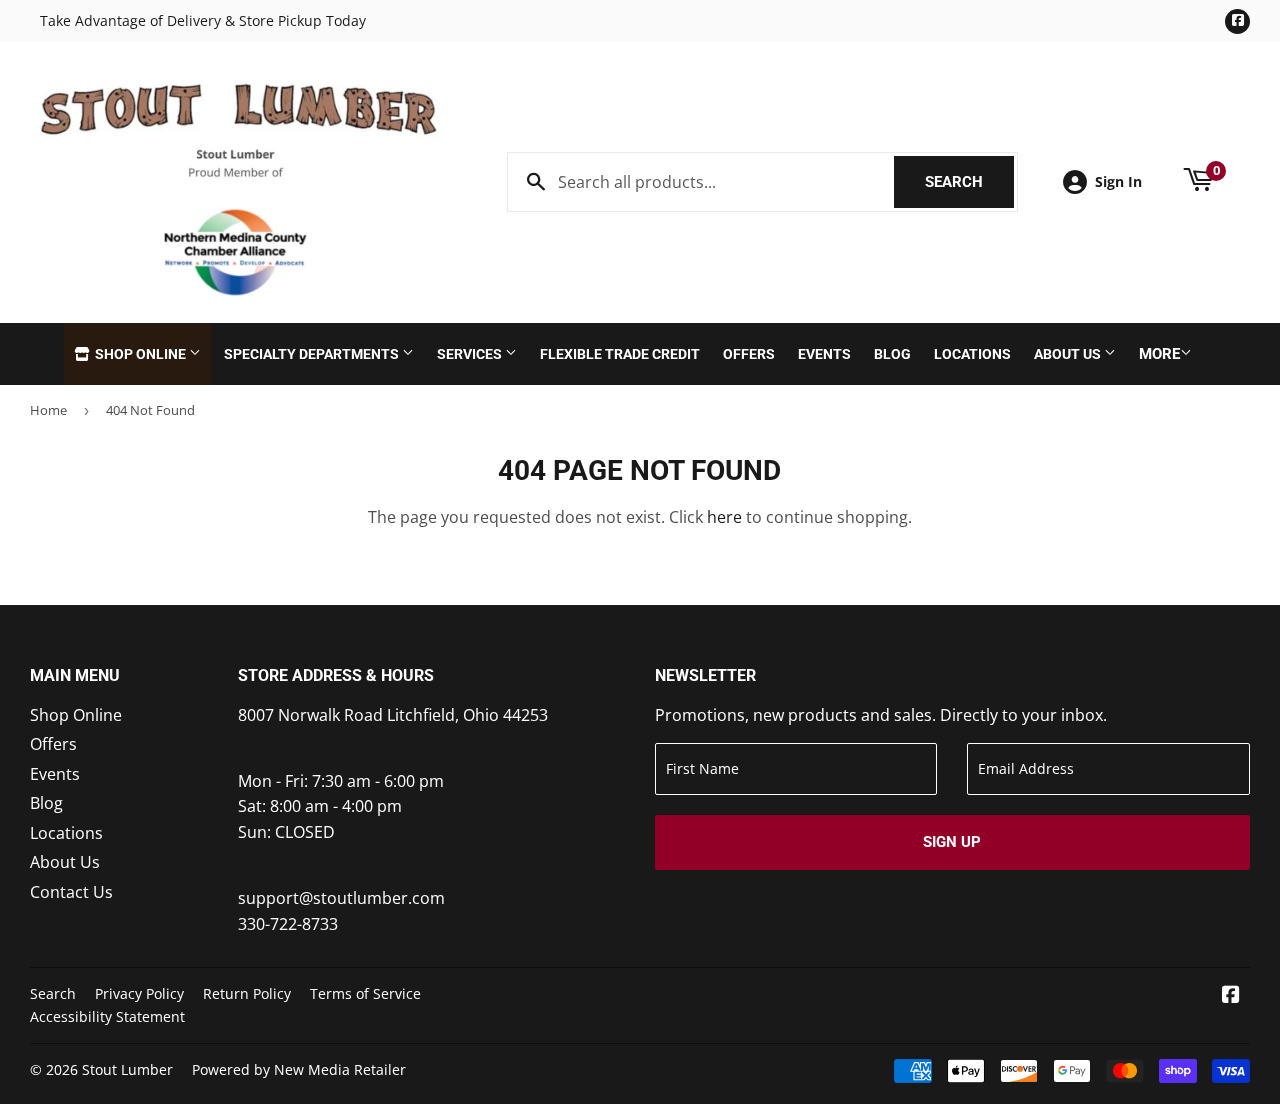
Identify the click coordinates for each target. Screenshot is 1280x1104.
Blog (892, 354)
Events (824, 354)
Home (48, 410)
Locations (972, 354)
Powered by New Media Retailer (299, 1069)
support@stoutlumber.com (341, 898)
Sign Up (952, 842)
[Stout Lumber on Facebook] (1231, 996)
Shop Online (140, 354)
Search (969, 182)
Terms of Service (365, 993)
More (1159, 354)
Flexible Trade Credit (620, 354)
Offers (749, 354)
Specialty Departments (313, 354)
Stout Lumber (127, 1069)
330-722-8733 (288, 924)
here (724, 517)
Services (471, 354)
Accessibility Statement (107, 1016)
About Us (1069, 354)
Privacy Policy (139, 993)
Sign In (1118, 181)
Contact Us (71, 892)
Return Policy (247, 993)
